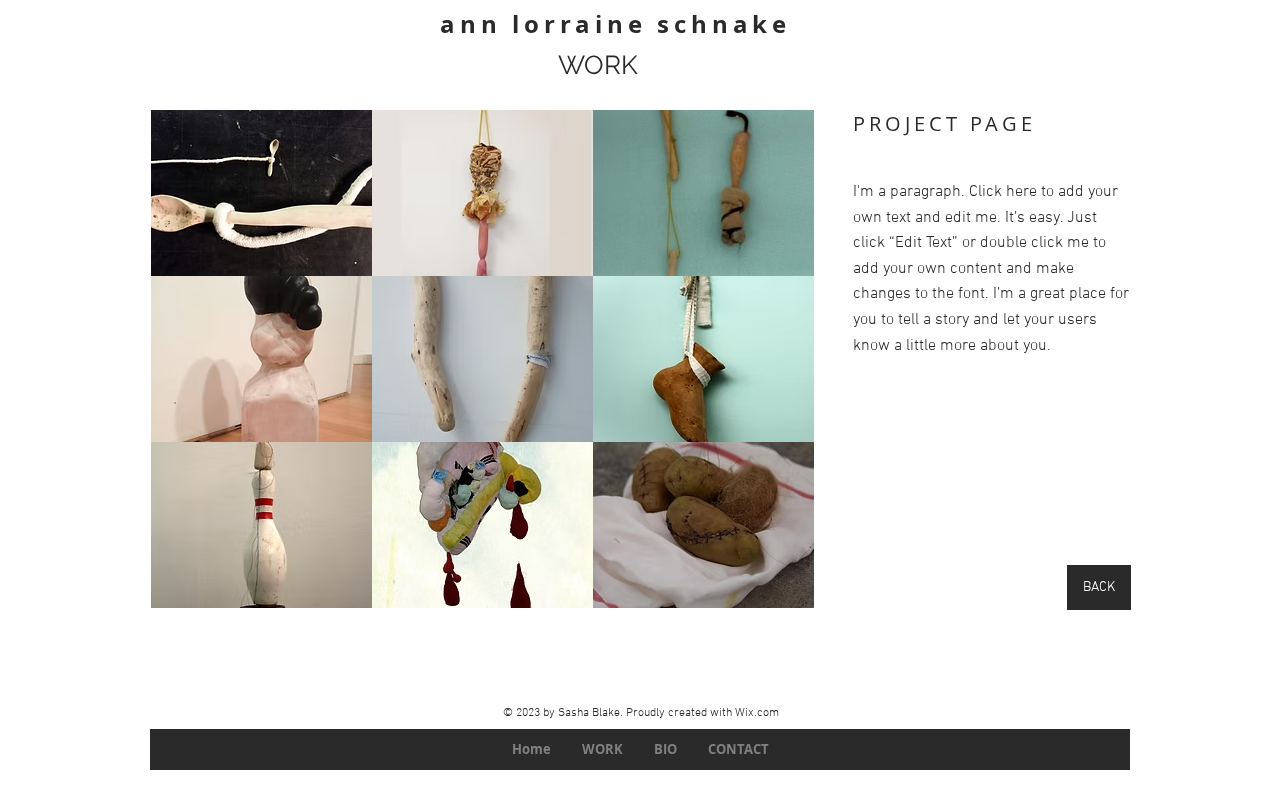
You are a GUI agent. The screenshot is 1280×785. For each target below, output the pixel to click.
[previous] (187, 369)
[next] (777, 369)
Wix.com (757, 713)
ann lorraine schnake (615, 24)
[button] (261, 193)
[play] (771, 590)
